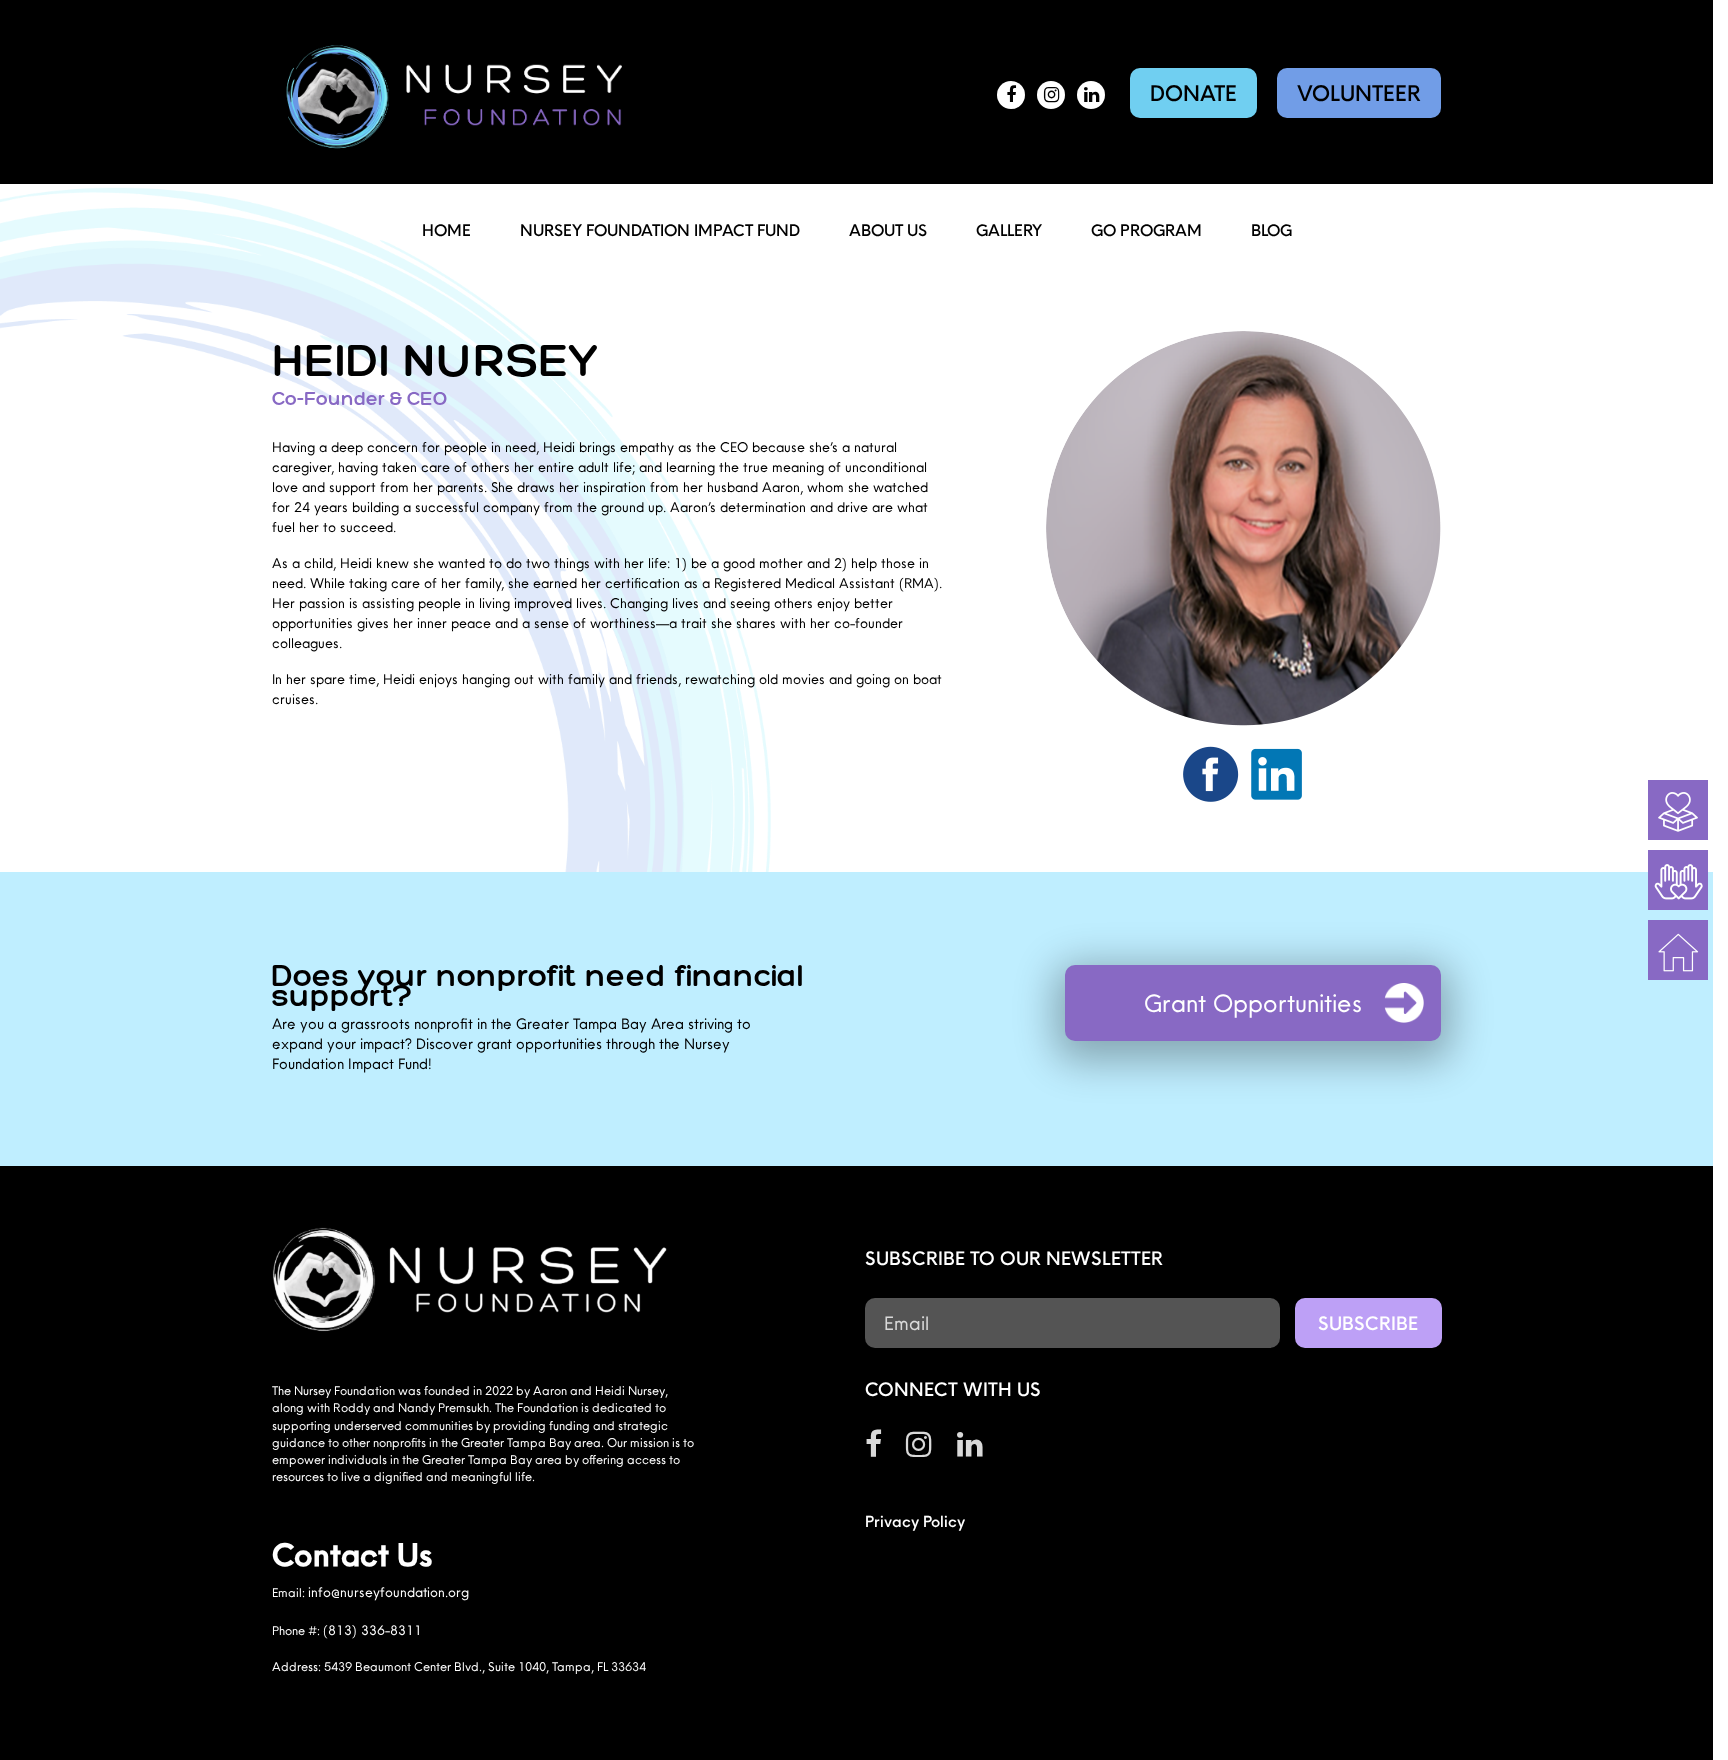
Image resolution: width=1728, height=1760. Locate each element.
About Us (888, 229)
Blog (1271, 229)
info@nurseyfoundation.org (388, 1592)
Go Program (1146, 229)
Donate (1193, 93)
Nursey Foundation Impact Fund (660, 229)
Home (446, 229)
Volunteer (1359, 93)
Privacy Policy (915, 1521)
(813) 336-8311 (372, 1630)
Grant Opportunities (1253, 1003)
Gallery (1009, 229)
